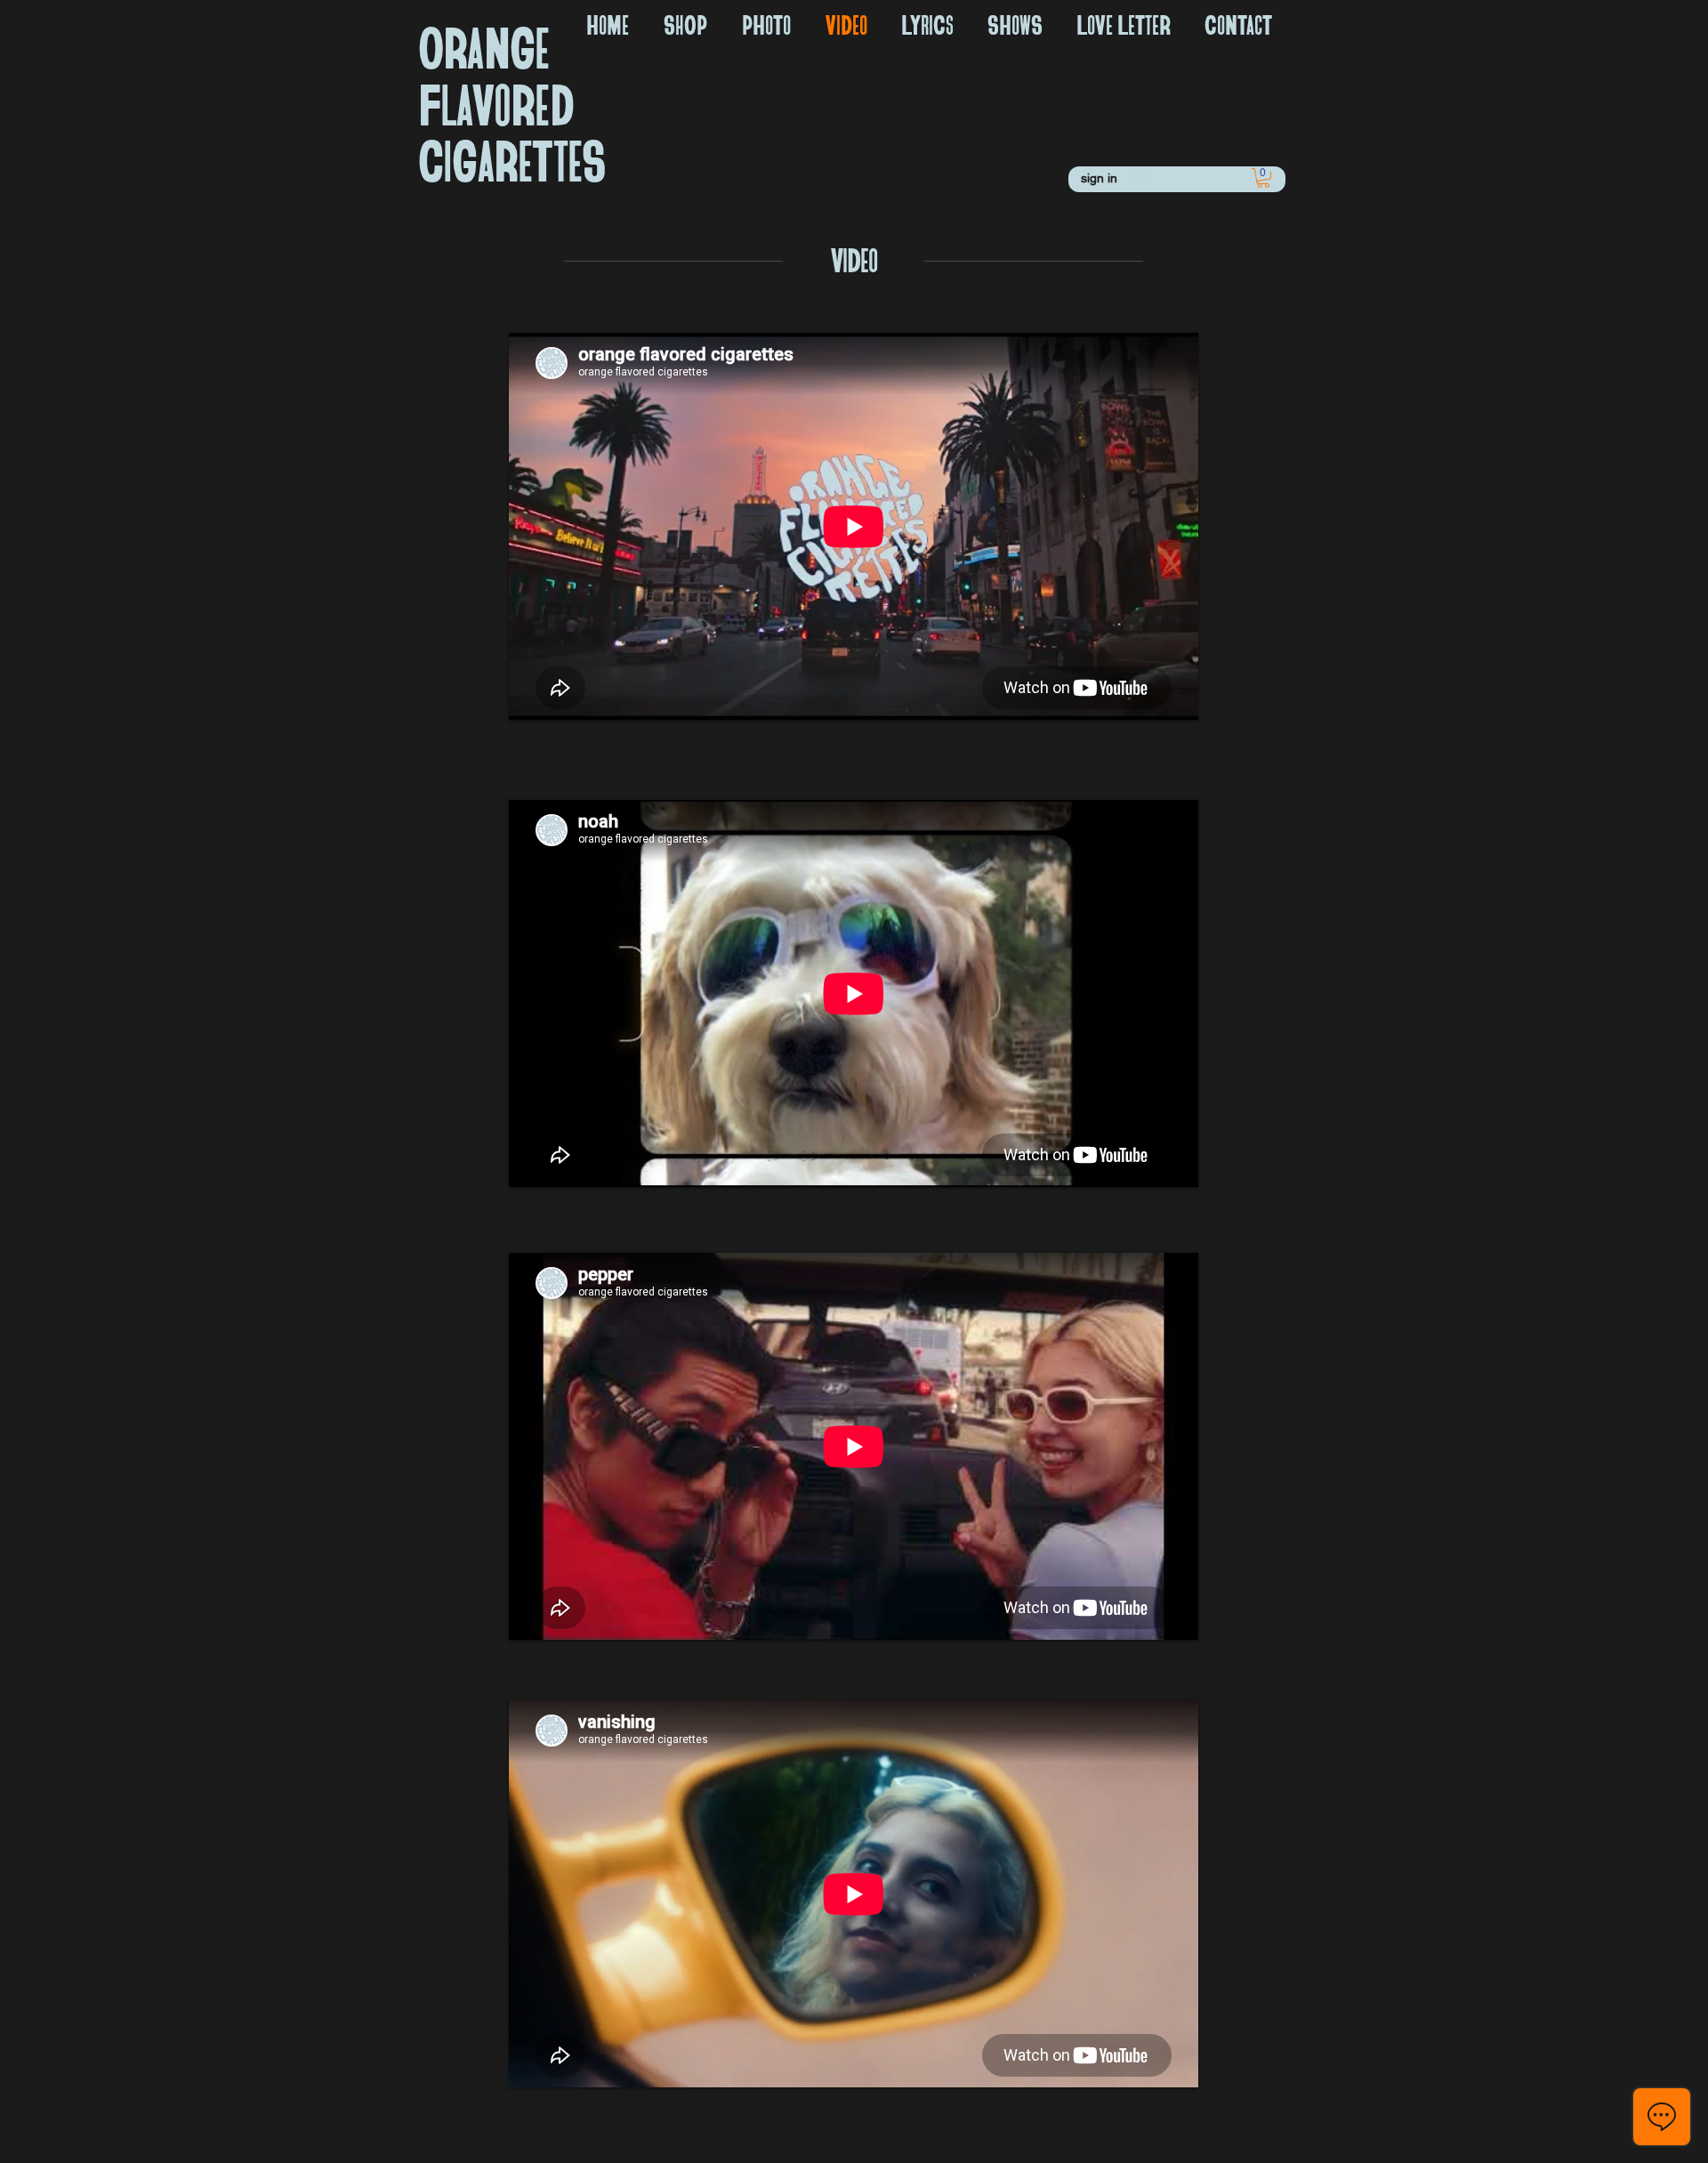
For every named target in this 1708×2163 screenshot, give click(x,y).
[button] (1263, 178)
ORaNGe (483, 46)
